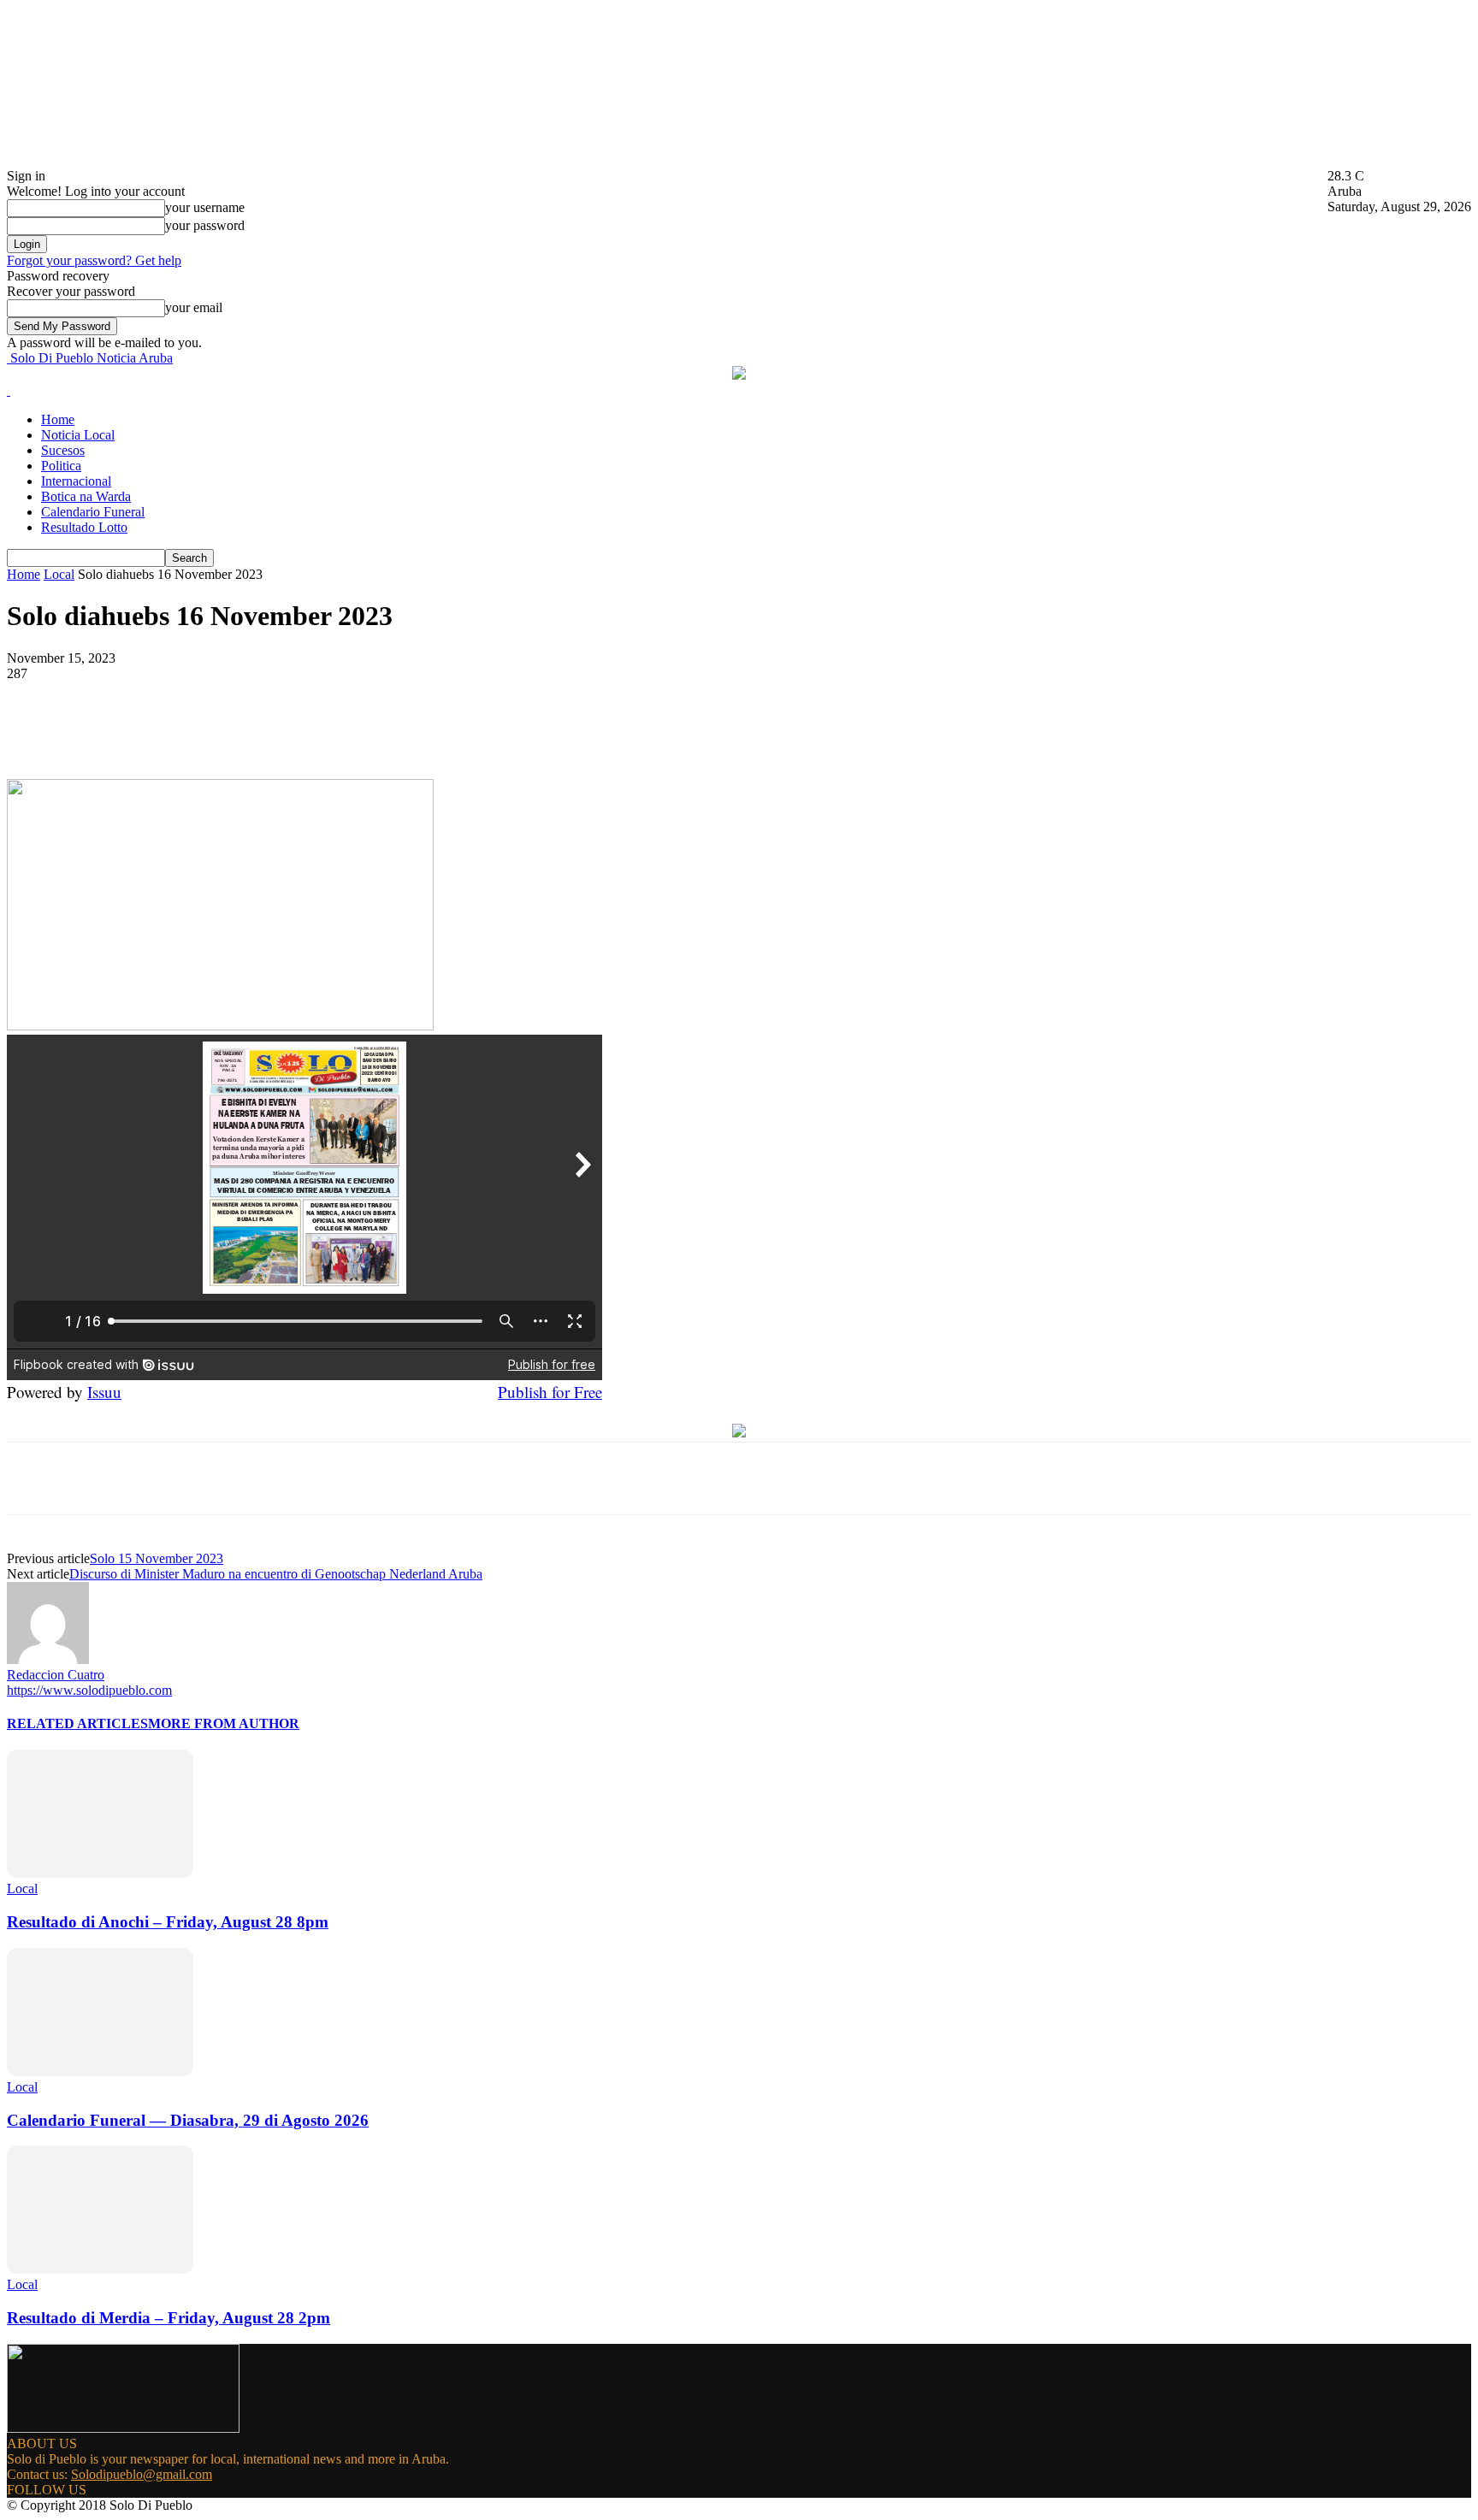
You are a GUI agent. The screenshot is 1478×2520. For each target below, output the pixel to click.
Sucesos (63, 450)
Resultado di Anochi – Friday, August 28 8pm (168, 1922)
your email (194, 307)
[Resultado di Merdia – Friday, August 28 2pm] (100, 2269)
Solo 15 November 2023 (157, 1558)
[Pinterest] (287, 729)
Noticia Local (78, 435)
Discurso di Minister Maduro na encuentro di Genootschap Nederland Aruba (276, 1574)
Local (59, 574)
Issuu (104, 1392)
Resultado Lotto (84, 527)
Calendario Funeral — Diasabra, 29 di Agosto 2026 (188, 2120)
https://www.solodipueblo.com (89, 1690)
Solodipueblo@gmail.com (142, 2474)
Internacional (76, 481)
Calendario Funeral (93, 512)
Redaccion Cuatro (56, 1675)
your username (205, 207)
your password (205, 225)
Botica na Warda (86, 496)
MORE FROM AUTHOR (224, 1723)
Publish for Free (550, 1392)
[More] (411, 729)
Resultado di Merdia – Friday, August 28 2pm (168, 2318)
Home (58, 419)
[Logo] (9, 390)
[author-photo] (48, 1659)
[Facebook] (163, 729)
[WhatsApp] (348, 729)
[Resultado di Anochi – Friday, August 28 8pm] (100, 1873)
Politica (61, 466)
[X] (225, 729)
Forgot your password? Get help (94, 260)
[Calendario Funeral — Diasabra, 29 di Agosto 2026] (100, 2071)
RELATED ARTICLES (77, 1723)
